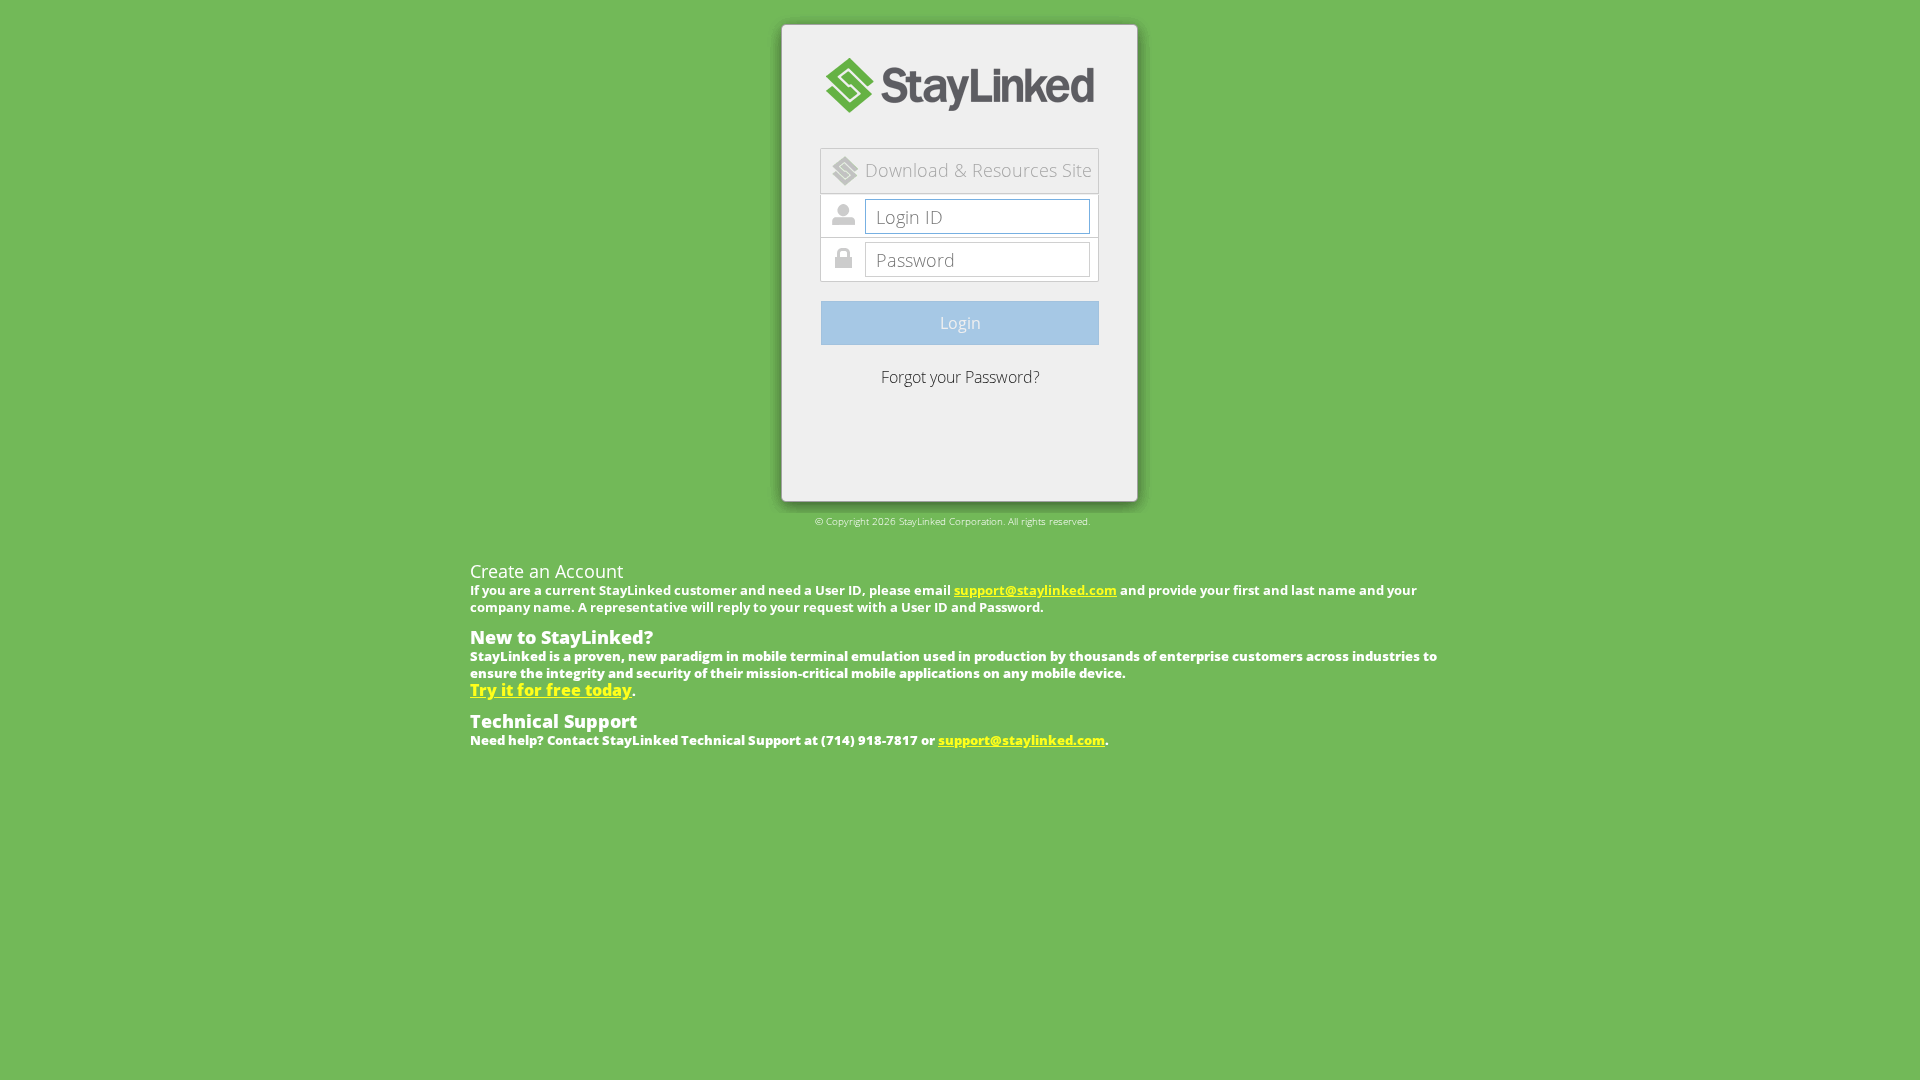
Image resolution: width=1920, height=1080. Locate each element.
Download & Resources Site (978, 170)
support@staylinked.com (1035, 590)
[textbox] (977, 216)
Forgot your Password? (960, 377)
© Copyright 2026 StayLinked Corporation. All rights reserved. (952, 521)
